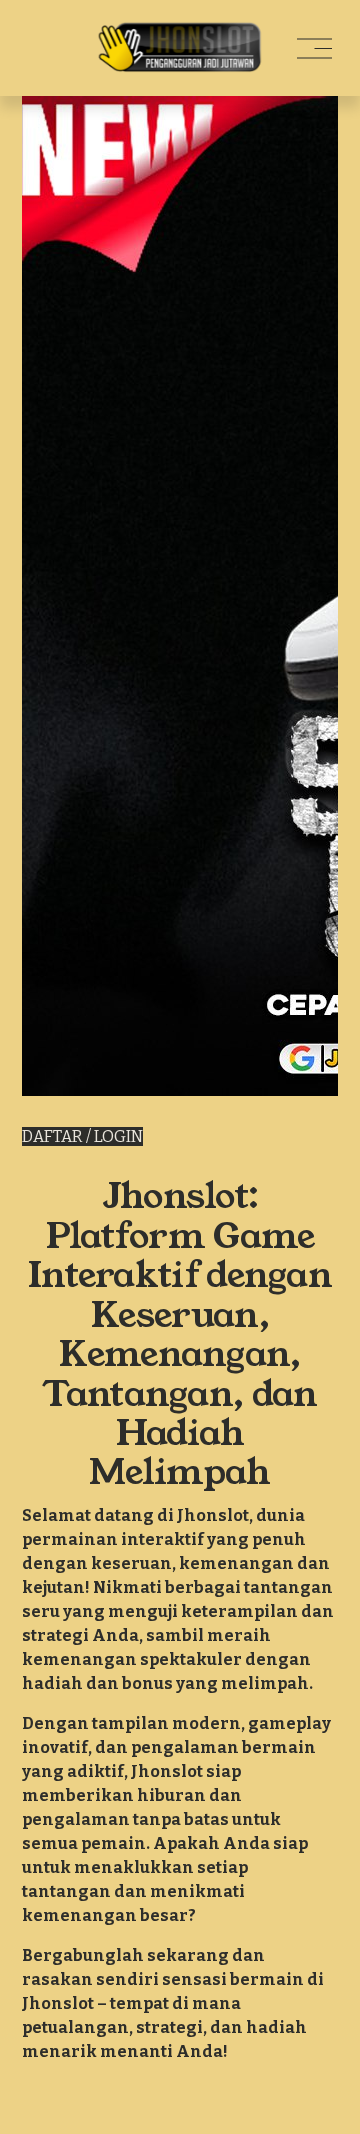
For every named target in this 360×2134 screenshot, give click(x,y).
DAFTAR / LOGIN (82, 1136)
